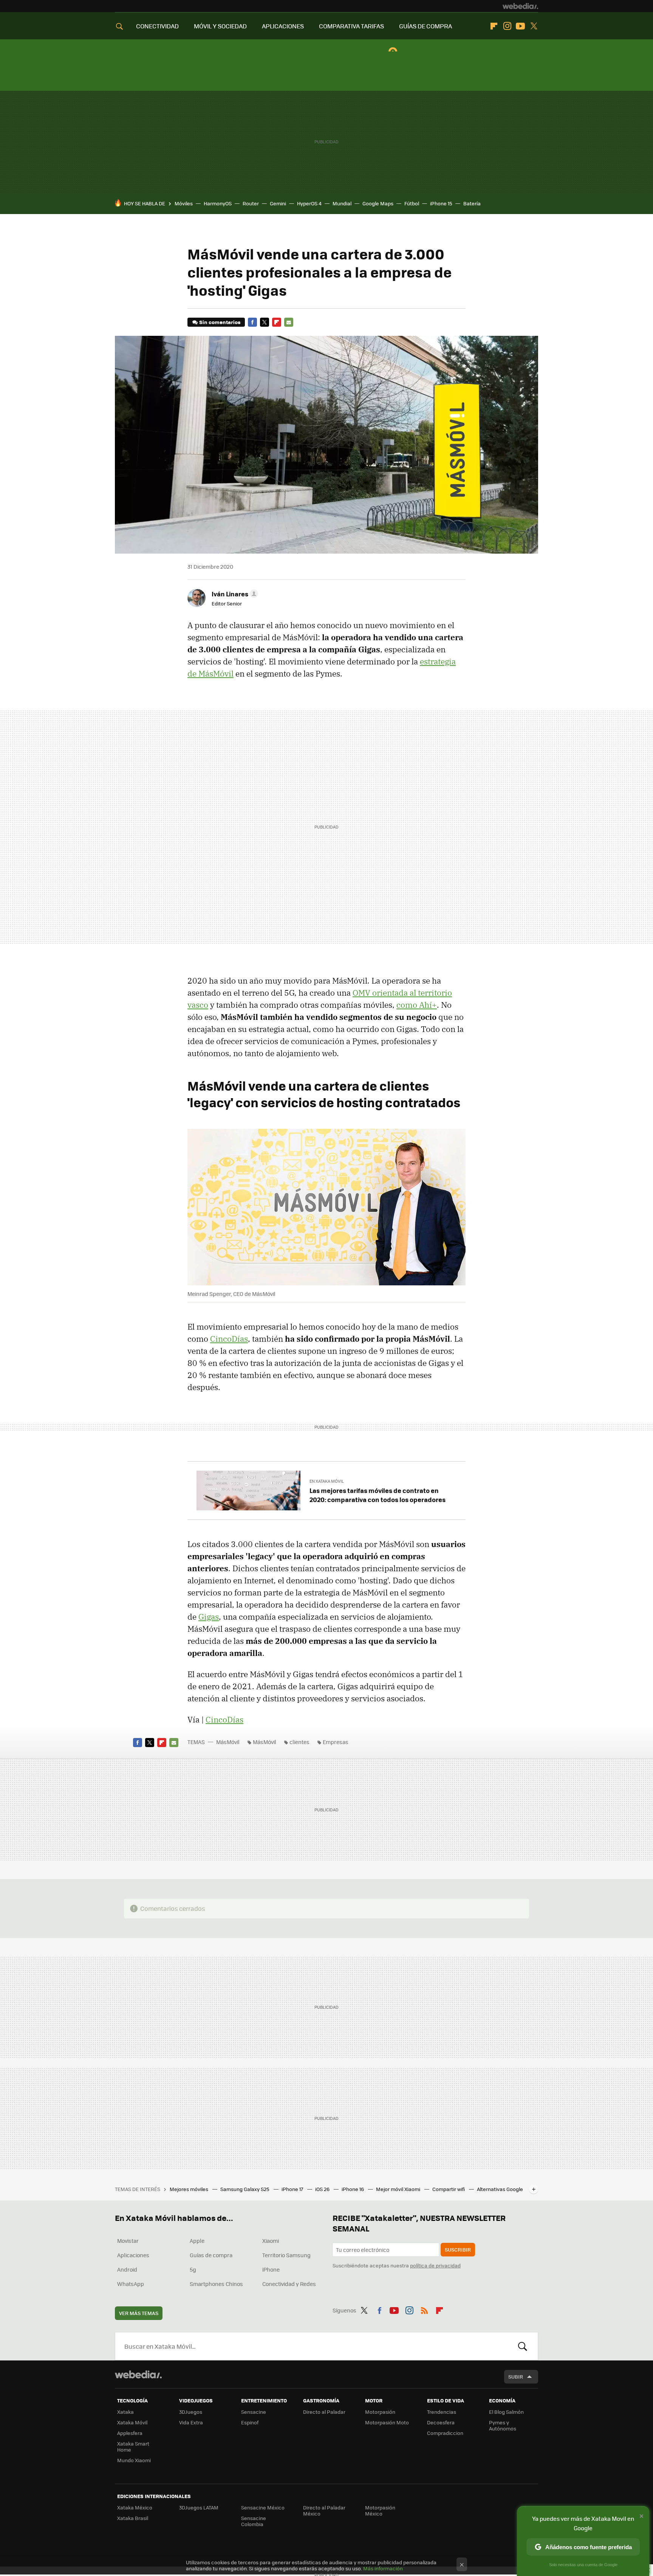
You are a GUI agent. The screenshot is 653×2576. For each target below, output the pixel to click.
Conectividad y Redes (289, 2284)
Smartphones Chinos (216, 2284)
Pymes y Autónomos (503, 2425)
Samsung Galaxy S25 (245, 2189)
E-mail (289, 322)
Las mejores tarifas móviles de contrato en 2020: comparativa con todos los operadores (378, 1495)
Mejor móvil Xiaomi (399, 2189)
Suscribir (458, 2249)
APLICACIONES (283, 26)
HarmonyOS (218, 203)
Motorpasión (380, 2412)
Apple (197, 2241)
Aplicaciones (133, 2255)
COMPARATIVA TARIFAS (351, 26)
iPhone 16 (353, 2189)
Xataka (125, 2412)
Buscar (523, 2346)
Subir (516, 2377)
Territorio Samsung (286, 2255)
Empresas (336, 1742)
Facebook (252, 322)
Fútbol (412, 203)
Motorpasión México (380, 2510)
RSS (424, 2309)
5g (193, 2269)
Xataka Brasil (133, 2518)
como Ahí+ (417, 1005)
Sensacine (254, 2412)
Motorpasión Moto (387, 2422)
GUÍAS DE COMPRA (426, 26)
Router (251, 203)
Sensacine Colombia (254, 2521)
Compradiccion (445, 2433)
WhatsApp (131, 2284)
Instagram (507, 26)
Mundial (342, 203)
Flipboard (494, 26)
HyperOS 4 (309, 203)
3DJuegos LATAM (199, 2507)
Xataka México (135, 2507)
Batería (472, 203)
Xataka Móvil (132, 2422)
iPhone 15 (441, 203)
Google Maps (378, 203)
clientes (299, 1742)
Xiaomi (271, 2241)
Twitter (534, 26)
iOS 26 (323, 2189)
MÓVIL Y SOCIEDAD (220, 26)
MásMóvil (228, 1742)
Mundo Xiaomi (134, 2460)
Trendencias (442, 2412)
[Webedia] (520, 6)
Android (127, 2269)
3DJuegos (191, 2412)
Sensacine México (263, 2507)
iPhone (271, 2269)
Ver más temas (139, 2313)
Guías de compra (211, 2255)
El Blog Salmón (506, 2412)
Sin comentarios (220, 322)
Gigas (209, 1617)
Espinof (250, 2422)
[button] (234, 594)
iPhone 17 (293, 2189)
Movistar (128, 2241)
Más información (383, 2568)
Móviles (184, 203)
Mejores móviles (190, 2189)
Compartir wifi (449, 2189)
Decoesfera (441, 2422)
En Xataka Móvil (327, 1481)
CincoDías (229, 1339)
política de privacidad (435, 2265)
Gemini (278, 203)
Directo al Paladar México (324, 2510)
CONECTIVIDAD (157, 26)
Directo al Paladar (324, 2412)
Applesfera (130, 2433)
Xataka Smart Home (133, 2446)
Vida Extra (191, 2422)
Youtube (520, 26)
